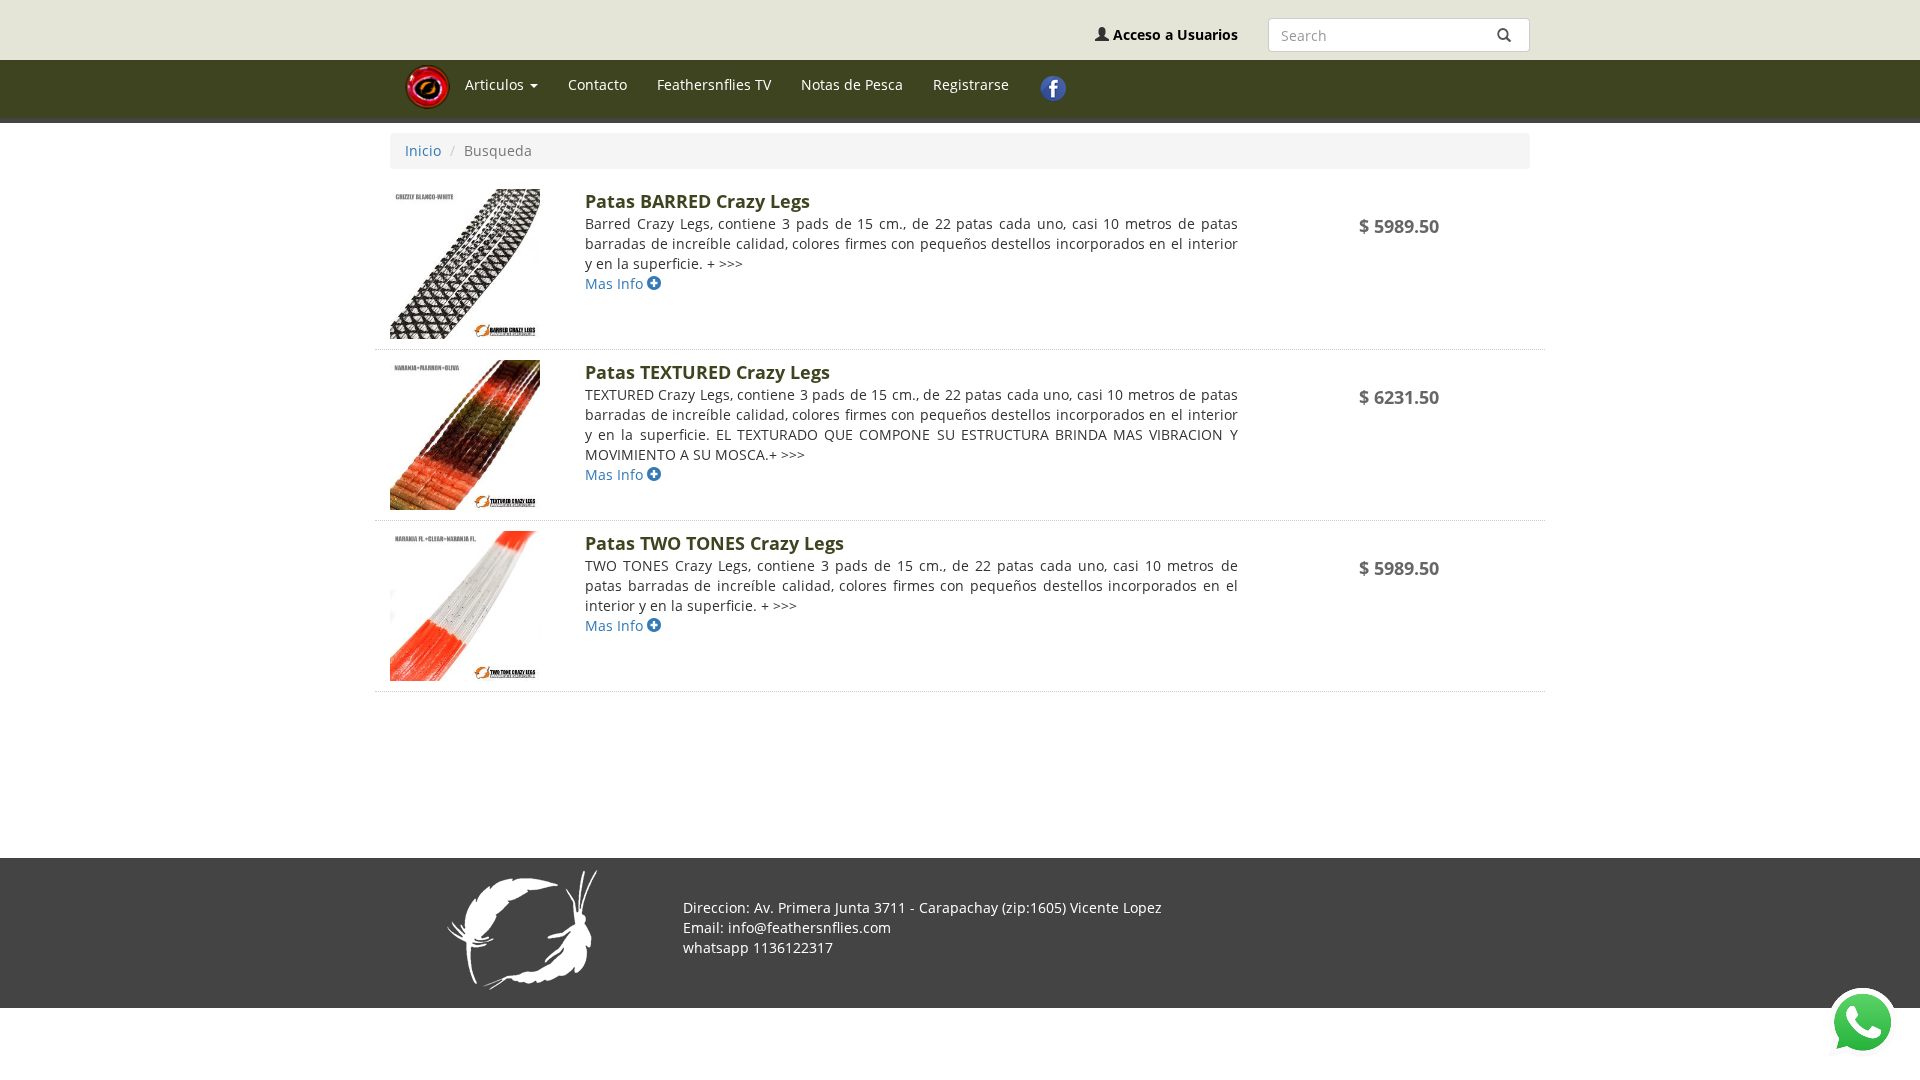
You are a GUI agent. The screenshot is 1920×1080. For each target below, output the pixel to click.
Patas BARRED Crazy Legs (697, 201)
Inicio (423, 150)
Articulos (496, 84)
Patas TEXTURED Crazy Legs (707, 372)
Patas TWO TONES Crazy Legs (714, 543)
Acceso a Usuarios (1175, 34)
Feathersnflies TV (714, 84)
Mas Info (616, 283)
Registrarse (971, 84)
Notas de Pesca (852, 84)
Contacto (597, 84)
